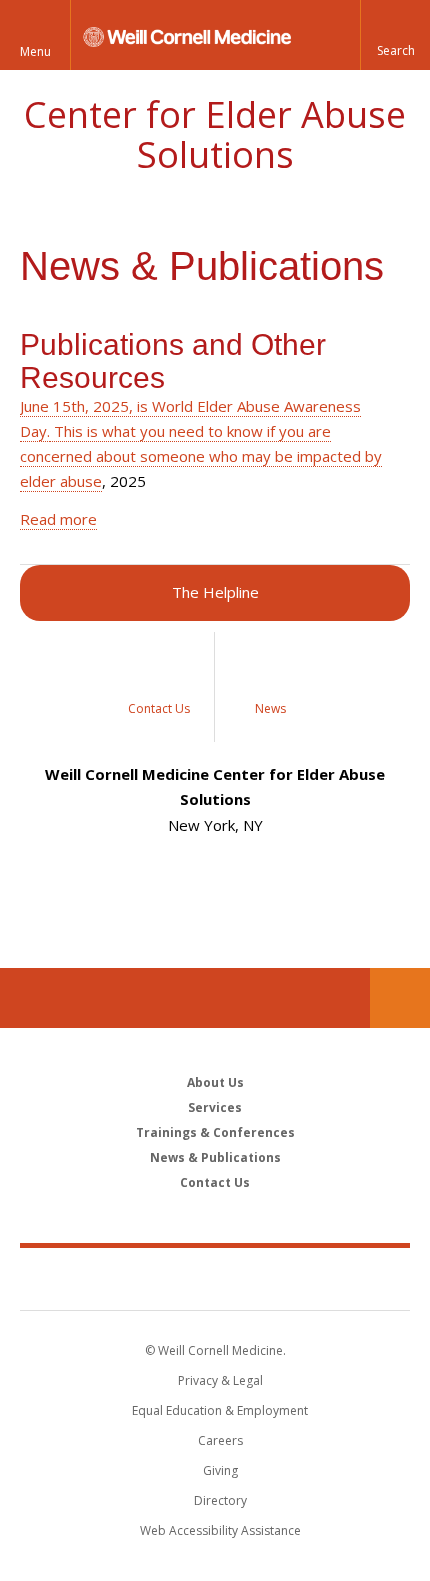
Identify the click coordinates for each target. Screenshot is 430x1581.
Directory (220, 1500)
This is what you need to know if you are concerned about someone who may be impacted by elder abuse (201, 456)
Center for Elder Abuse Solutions (215, 134)
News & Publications (215, 1157)
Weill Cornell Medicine (215, 1278)
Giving (220, 1470)
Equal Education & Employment (220, 1410)
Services (215, 1107)
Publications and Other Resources (173, 361)
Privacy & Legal (220, 1380)
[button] (395, 35)
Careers (220, 1440)
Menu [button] (35, 51)
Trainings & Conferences (215, 1132)
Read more (58, 519)
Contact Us (400, 998)
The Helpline (215, 592)
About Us (215, 1082)
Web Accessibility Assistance (220, 1530)
